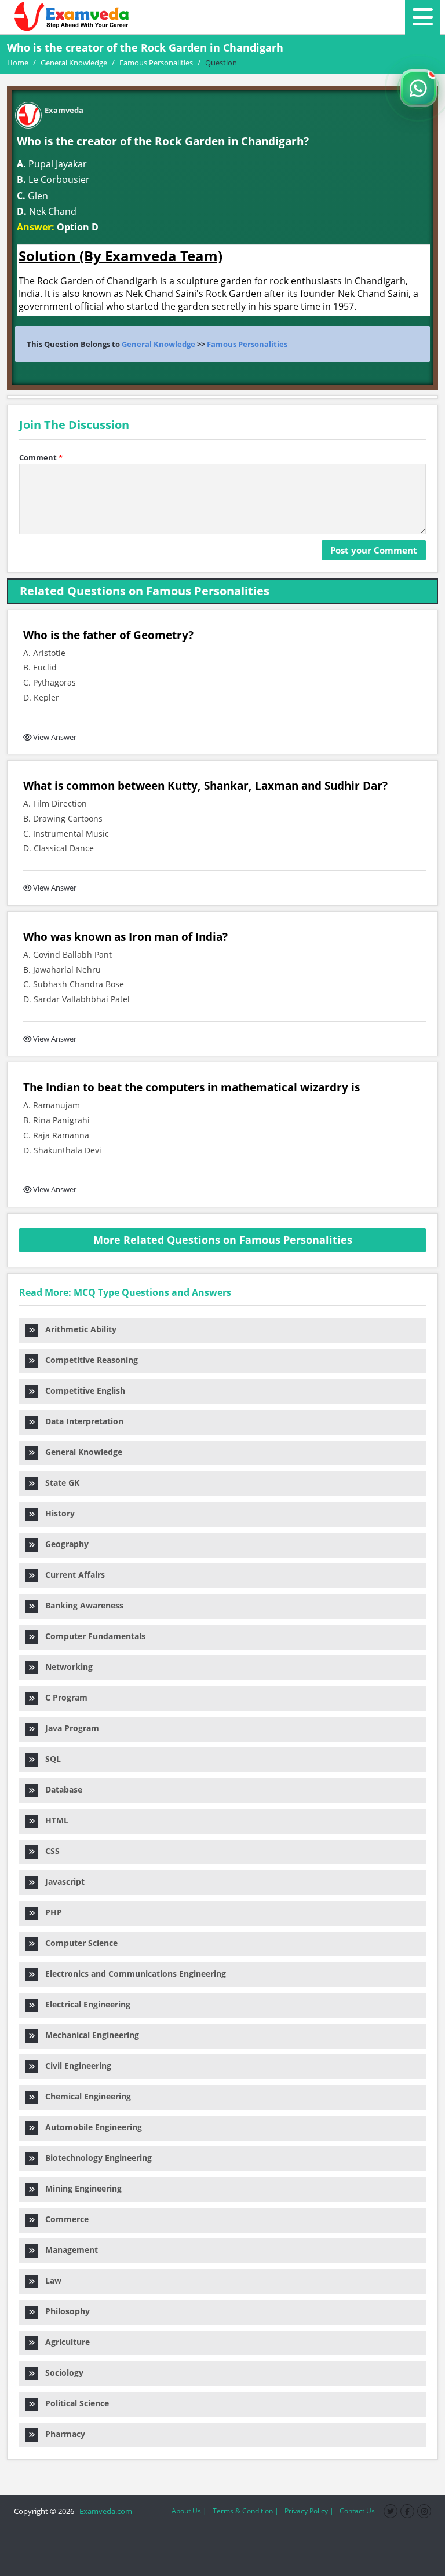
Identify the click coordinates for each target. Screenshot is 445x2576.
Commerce (63, 2219)
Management (68, 2250)
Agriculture (64, 2342)
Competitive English (82, 1390)
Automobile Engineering (90, 2127)
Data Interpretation (81, 1421)
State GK (59, 1483)
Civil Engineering (75, 2066)
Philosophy (64, 2311)
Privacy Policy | (309, 2511)
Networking (65, 1667)
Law (50, 2280)
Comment (41, 457)
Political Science (74, 2403)
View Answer (55, 737)
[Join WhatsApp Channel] (418, 88)
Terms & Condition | (246, 2511)
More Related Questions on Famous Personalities (223, 1240)
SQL (50, 1759)
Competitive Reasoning (88, 1360)
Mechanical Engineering (89, 2035)
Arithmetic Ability (77, 1329)
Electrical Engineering (84, 2004)
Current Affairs (72, 1575)
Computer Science (78, 1943)
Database (60, 1789)
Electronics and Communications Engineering (132, 1974)
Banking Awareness (81, 1605)
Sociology (61, 2372)
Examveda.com (104, 2511)
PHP (50, 1912)
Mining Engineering (80, 2188)
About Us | (189, 2511)
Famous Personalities (247, 344)
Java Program (69, 1728)
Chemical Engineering (85, 2096)
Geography (63, 1544)
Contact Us (357, 2511)
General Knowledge (158, 344)
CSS (49, 1851)
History (56, 1513)
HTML (53, 1820)
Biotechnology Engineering (95, 2158)
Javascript (61, 1881)
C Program (63, 1697)
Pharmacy (62, 2434)
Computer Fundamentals (92, 1636)
